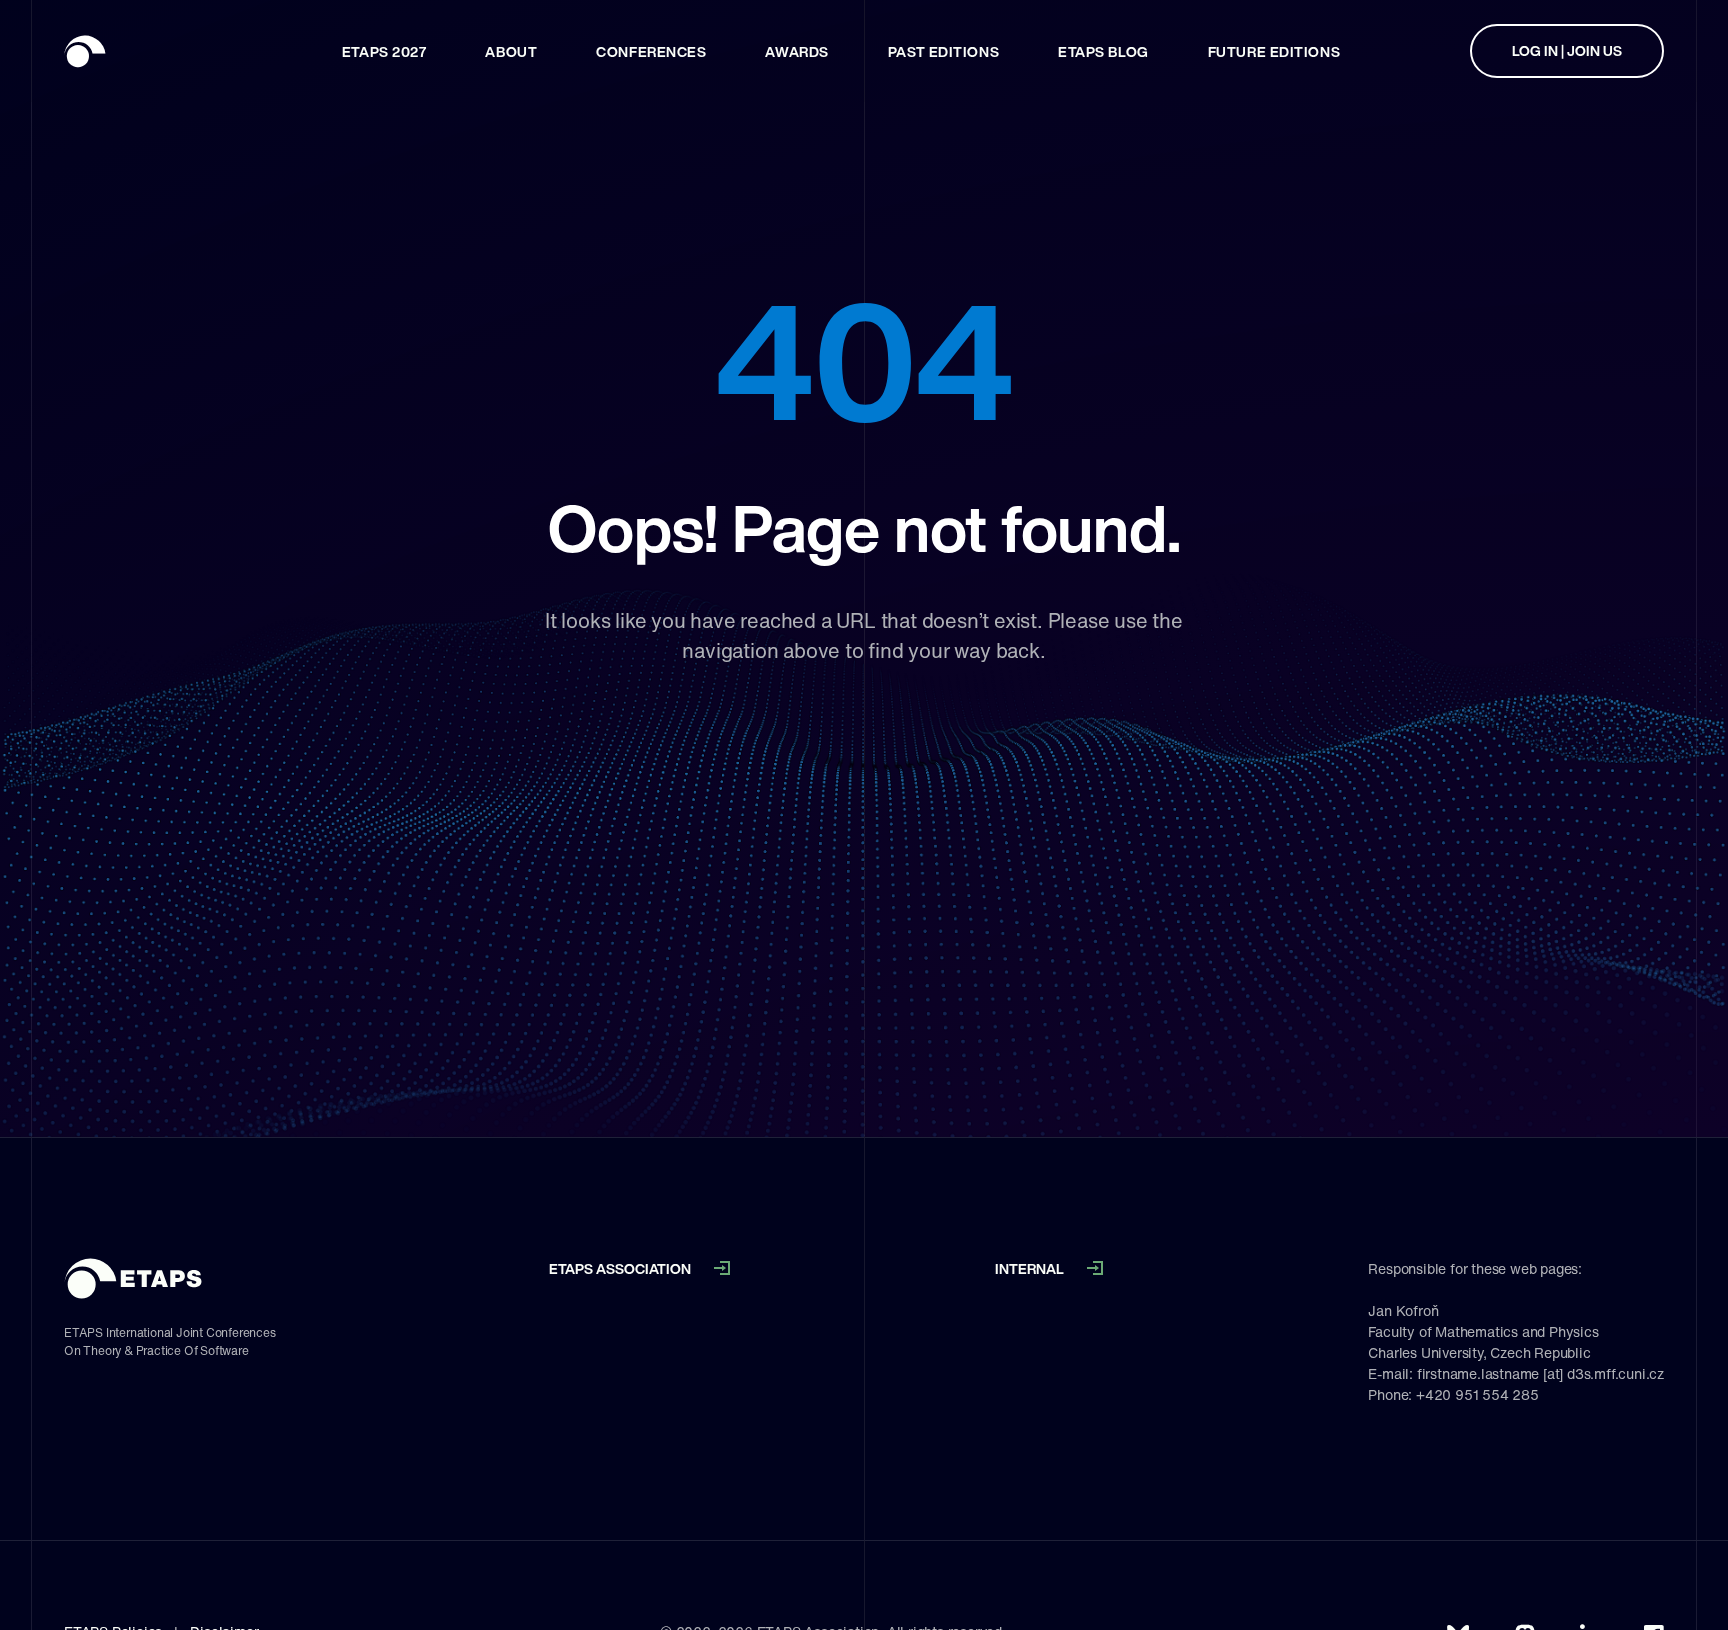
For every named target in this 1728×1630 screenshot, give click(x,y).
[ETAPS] (139, 51)
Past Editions (943, 51)
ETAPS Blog (1103, 51)
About (511, 51)
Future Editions (1274, 51)
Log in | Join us (1567, 50)
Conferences (651, 51)
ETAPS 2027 (384, 51)
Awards (796, 51)
